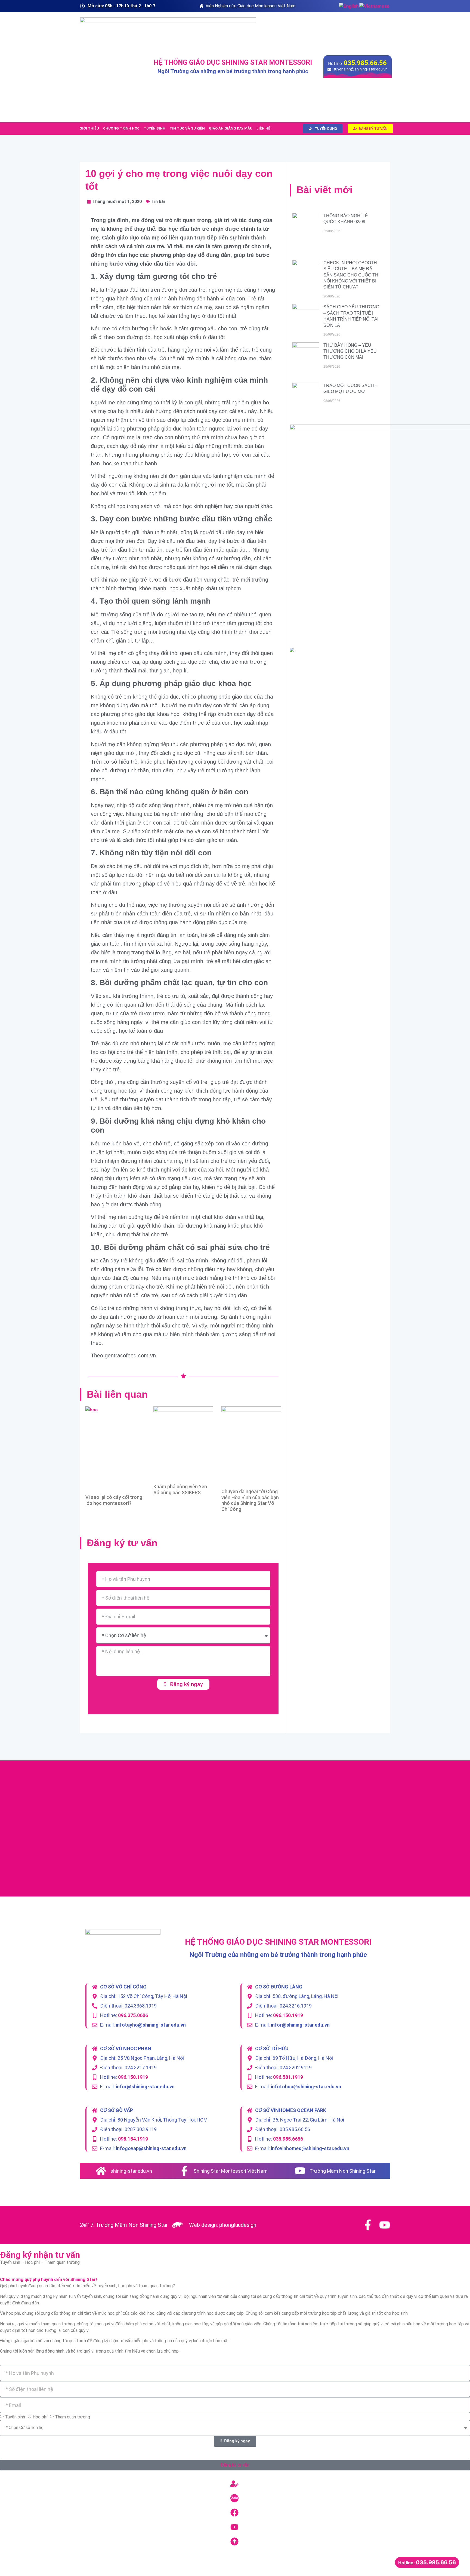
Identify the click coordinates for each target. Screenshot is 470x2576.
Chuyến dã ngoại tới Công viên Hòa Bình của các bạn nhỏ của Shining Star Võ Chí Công (250, 1500)
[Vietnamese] (375, 6)
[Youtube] (385, 2225)
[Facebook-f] (368, 2225)
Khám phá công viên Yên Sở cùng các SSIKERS (180, 1490)
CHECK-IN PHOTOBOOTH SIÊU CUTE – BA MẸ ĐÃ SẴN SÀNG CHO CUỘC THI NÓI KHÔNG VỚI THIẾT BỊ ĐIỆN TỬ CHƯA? (351, 275)
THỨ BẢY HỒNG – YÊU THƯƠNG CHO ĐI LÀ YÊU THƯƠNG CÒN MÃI (350, 351)
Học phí (40, 2417)
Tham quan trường (72, 2417)
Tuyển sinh (154, 128)
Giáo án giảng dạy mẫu (231, 128)
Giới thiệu (89, 128)
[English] (349, 6)
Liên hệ (263, 128)
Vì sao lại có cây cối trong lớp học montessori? (114, 1500)
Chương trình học (121, 128)
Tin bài (158, 202)
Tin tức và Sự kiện (187, 128)
